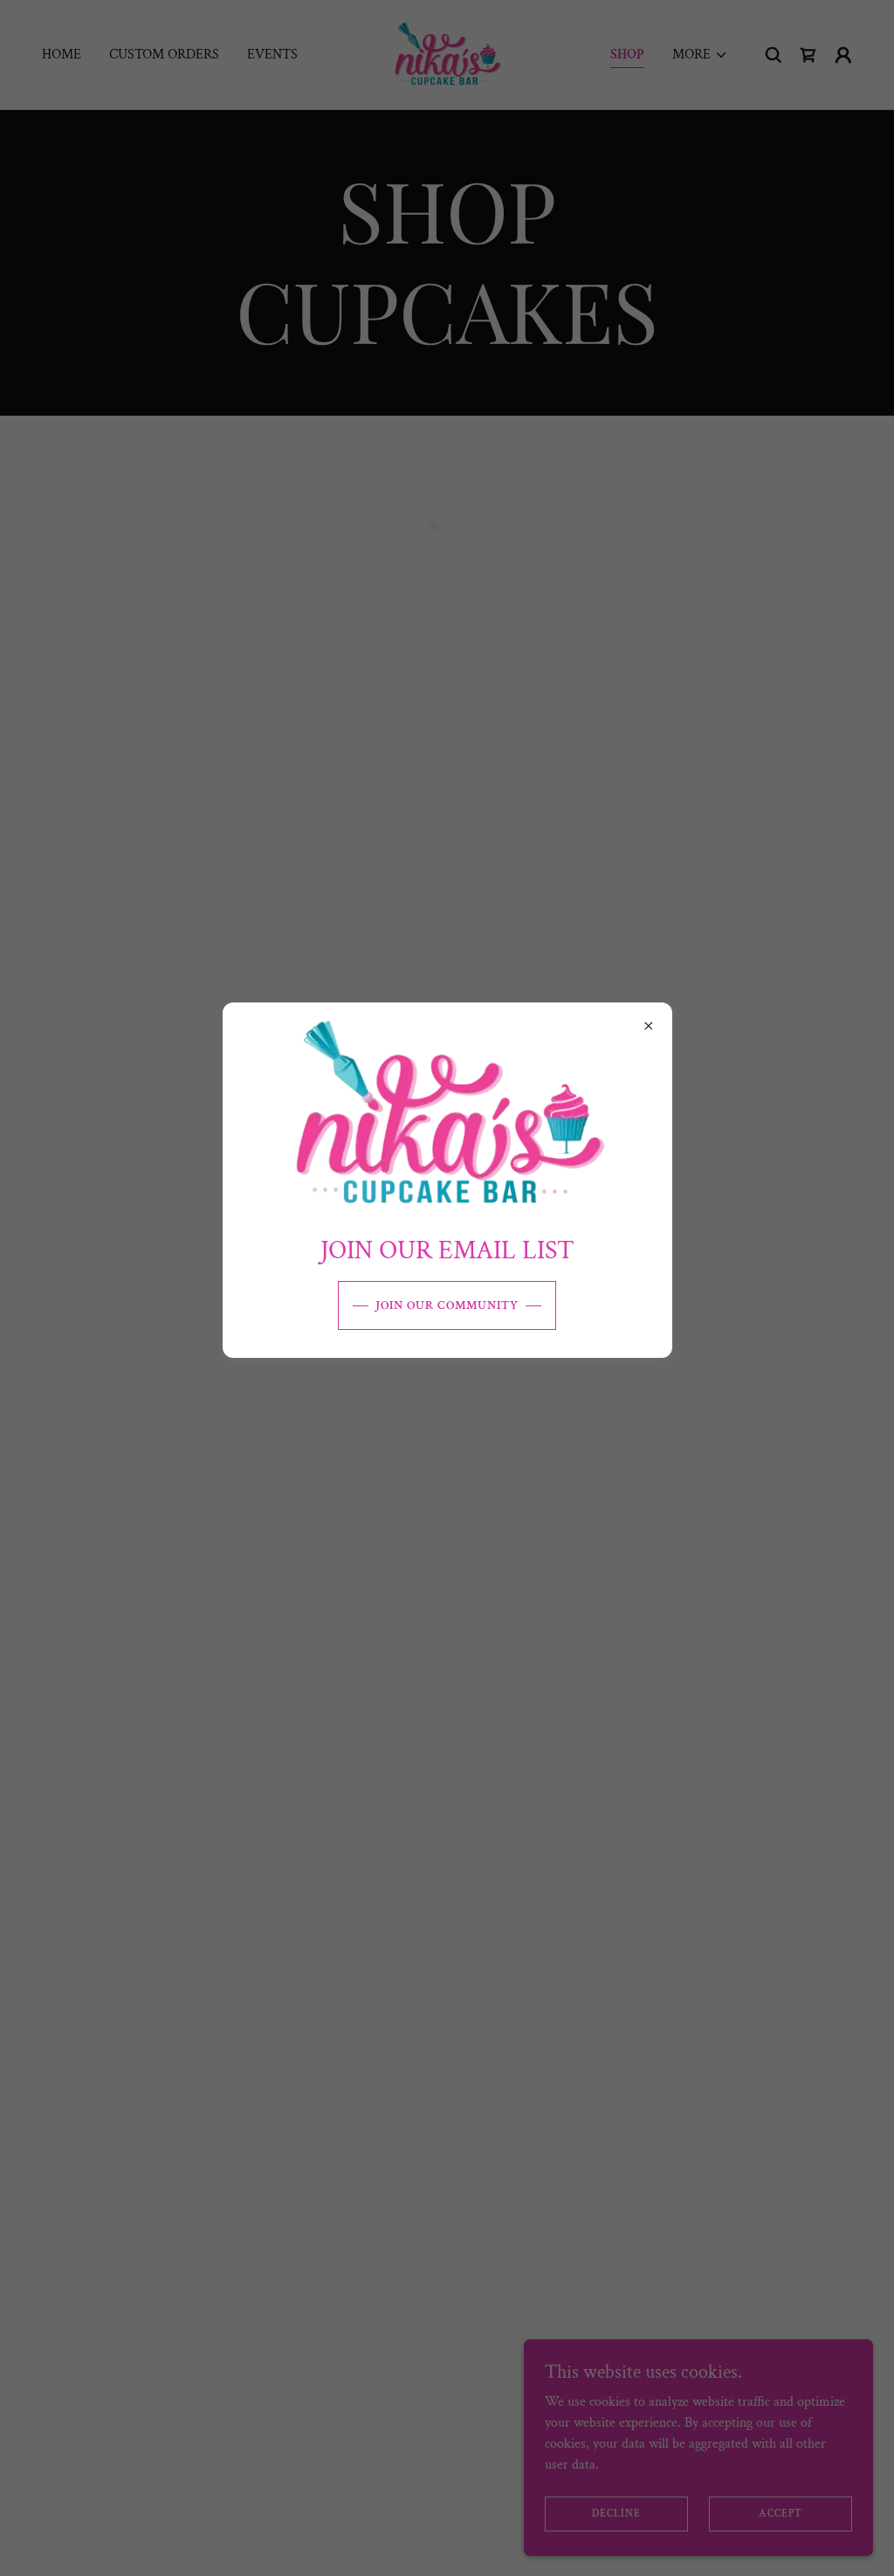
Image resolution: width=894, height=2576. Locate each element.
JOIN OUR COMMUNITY (447, 1305)
